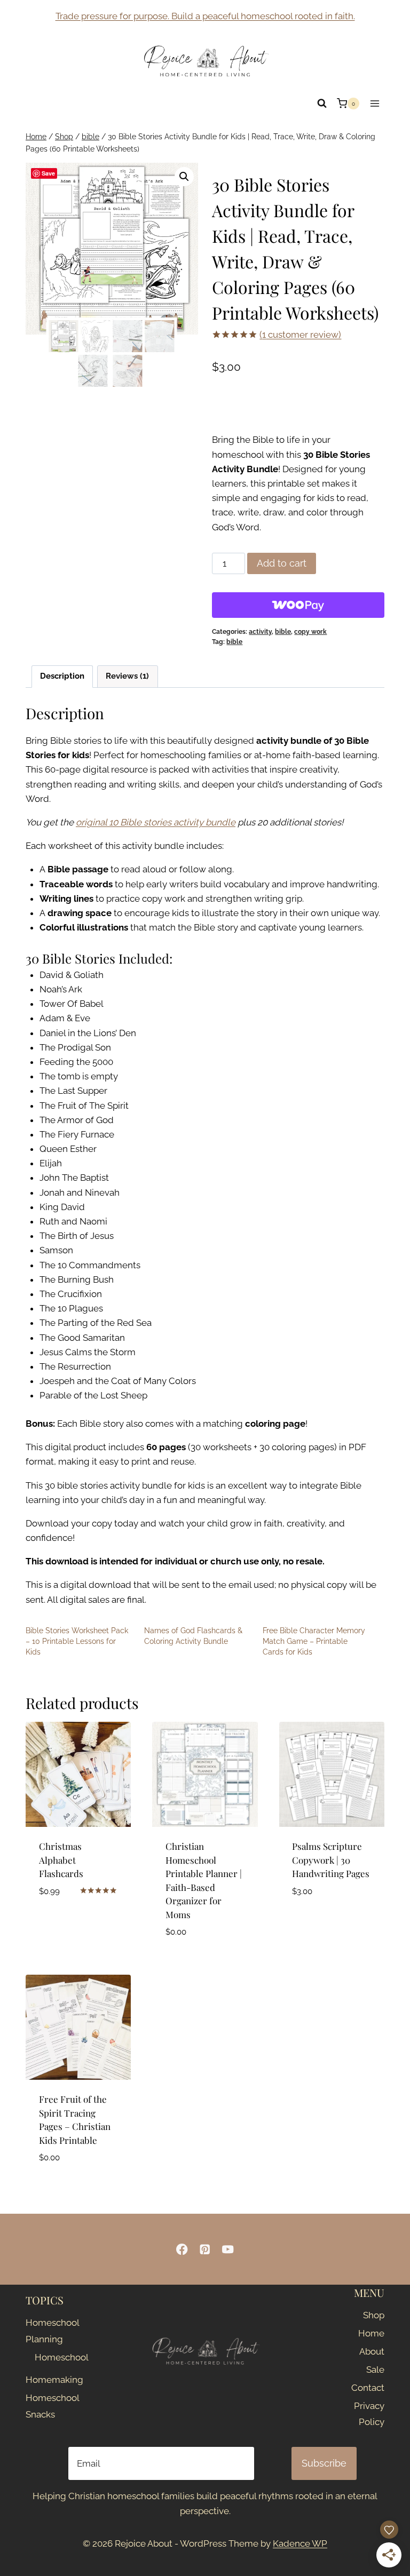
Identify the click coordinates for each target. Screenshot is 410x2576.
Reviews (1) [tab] (127, 676)
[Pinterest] (205, 2249)
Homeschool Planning (48, 2331)
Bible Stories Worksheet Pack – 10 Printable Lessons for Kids (77, 1641)
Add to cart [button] (65, 1922)
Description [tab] (62, 676)
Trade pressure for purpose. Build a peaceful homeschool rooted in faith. (205, 16)
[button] (184, 177)
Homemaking (48, 2380)
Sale (375, 2370)
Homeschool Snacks (48, 2406)
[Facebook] (182, 2249)
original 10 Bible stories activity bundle (156, 822)
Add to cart (282, 563)
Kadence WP (300, 2543)
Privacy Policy (369, 2414)
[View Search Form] (322, 104)
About (372, 2351)
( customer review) (300, 335)
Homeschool (52, 2357)
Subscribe (324, 2463)
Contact (368, 2388)
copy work (310, 632)
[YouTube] (228, 2249)
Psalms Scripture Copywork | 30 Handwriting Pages (331, 1860)
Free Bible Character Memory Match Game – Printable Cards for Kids (314, 1641)
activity (260, 632)
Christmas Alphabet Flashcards (61, 1860)
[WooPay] (298, 605)
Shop (374, 2315)
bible (283, 632)
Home (371, 2333)
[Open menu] (374, 103)
